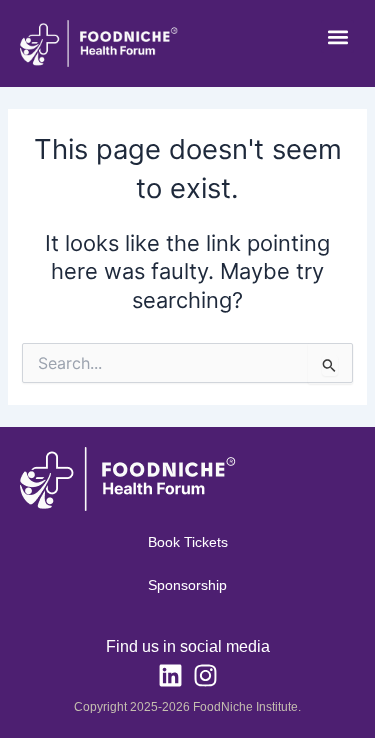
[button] (337, 36)
